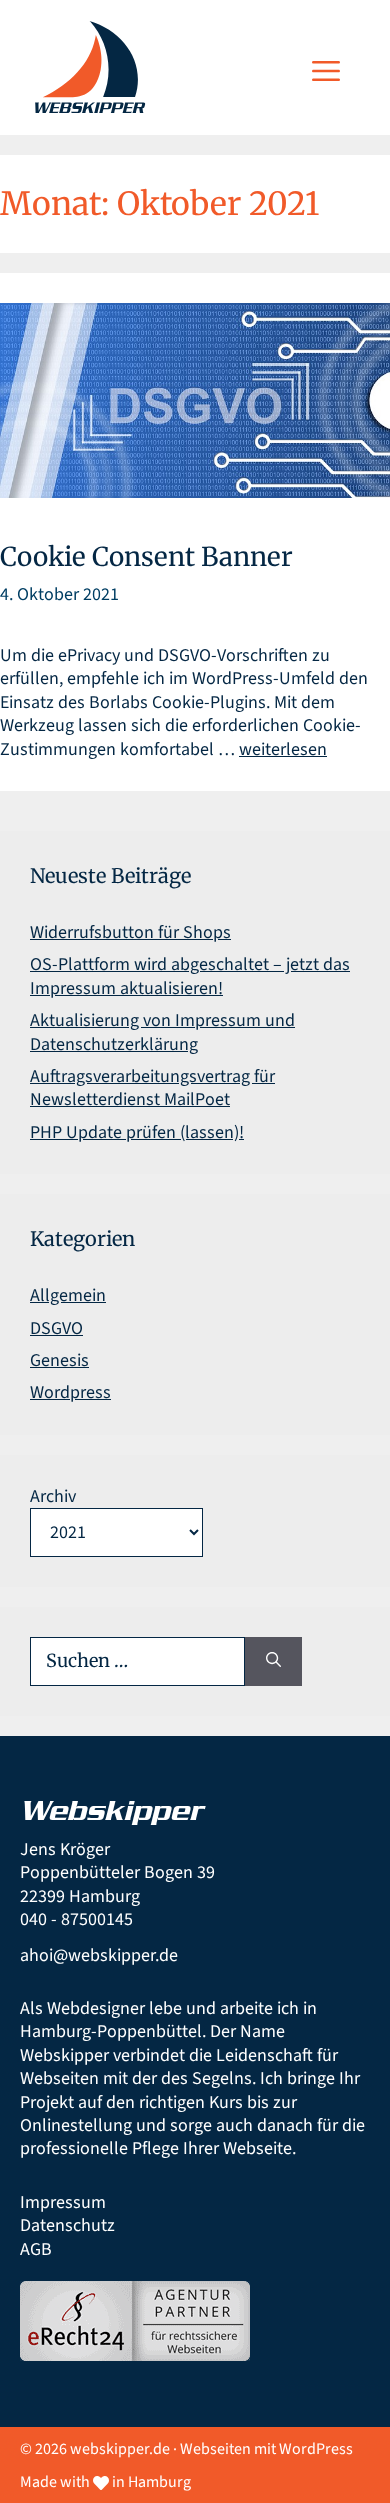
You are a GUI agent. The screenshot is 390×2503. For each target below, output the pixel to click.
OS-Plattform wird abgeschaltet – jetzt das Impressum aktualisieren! (190, 976)
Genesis (59, 1360)
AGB (36, 2249)
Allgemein (68, 1295)
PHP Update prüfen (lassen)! (137, 1132)
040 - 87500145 (76, 1919)
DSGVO (56, 1328)
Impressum (63, 2202)
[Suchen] (273, 1661)
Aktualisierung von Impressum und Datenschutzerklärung (162, 1032)
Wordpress (70, 1392)
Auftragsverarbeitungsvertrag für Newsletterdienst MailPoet (152, 1088)
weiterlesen (283, 749)
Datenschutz (67, 2225)
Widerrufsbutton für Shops (130, 932)
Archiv (53, 1496)
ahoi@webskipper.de (99, 1955)
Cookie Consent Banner (146, 556)
